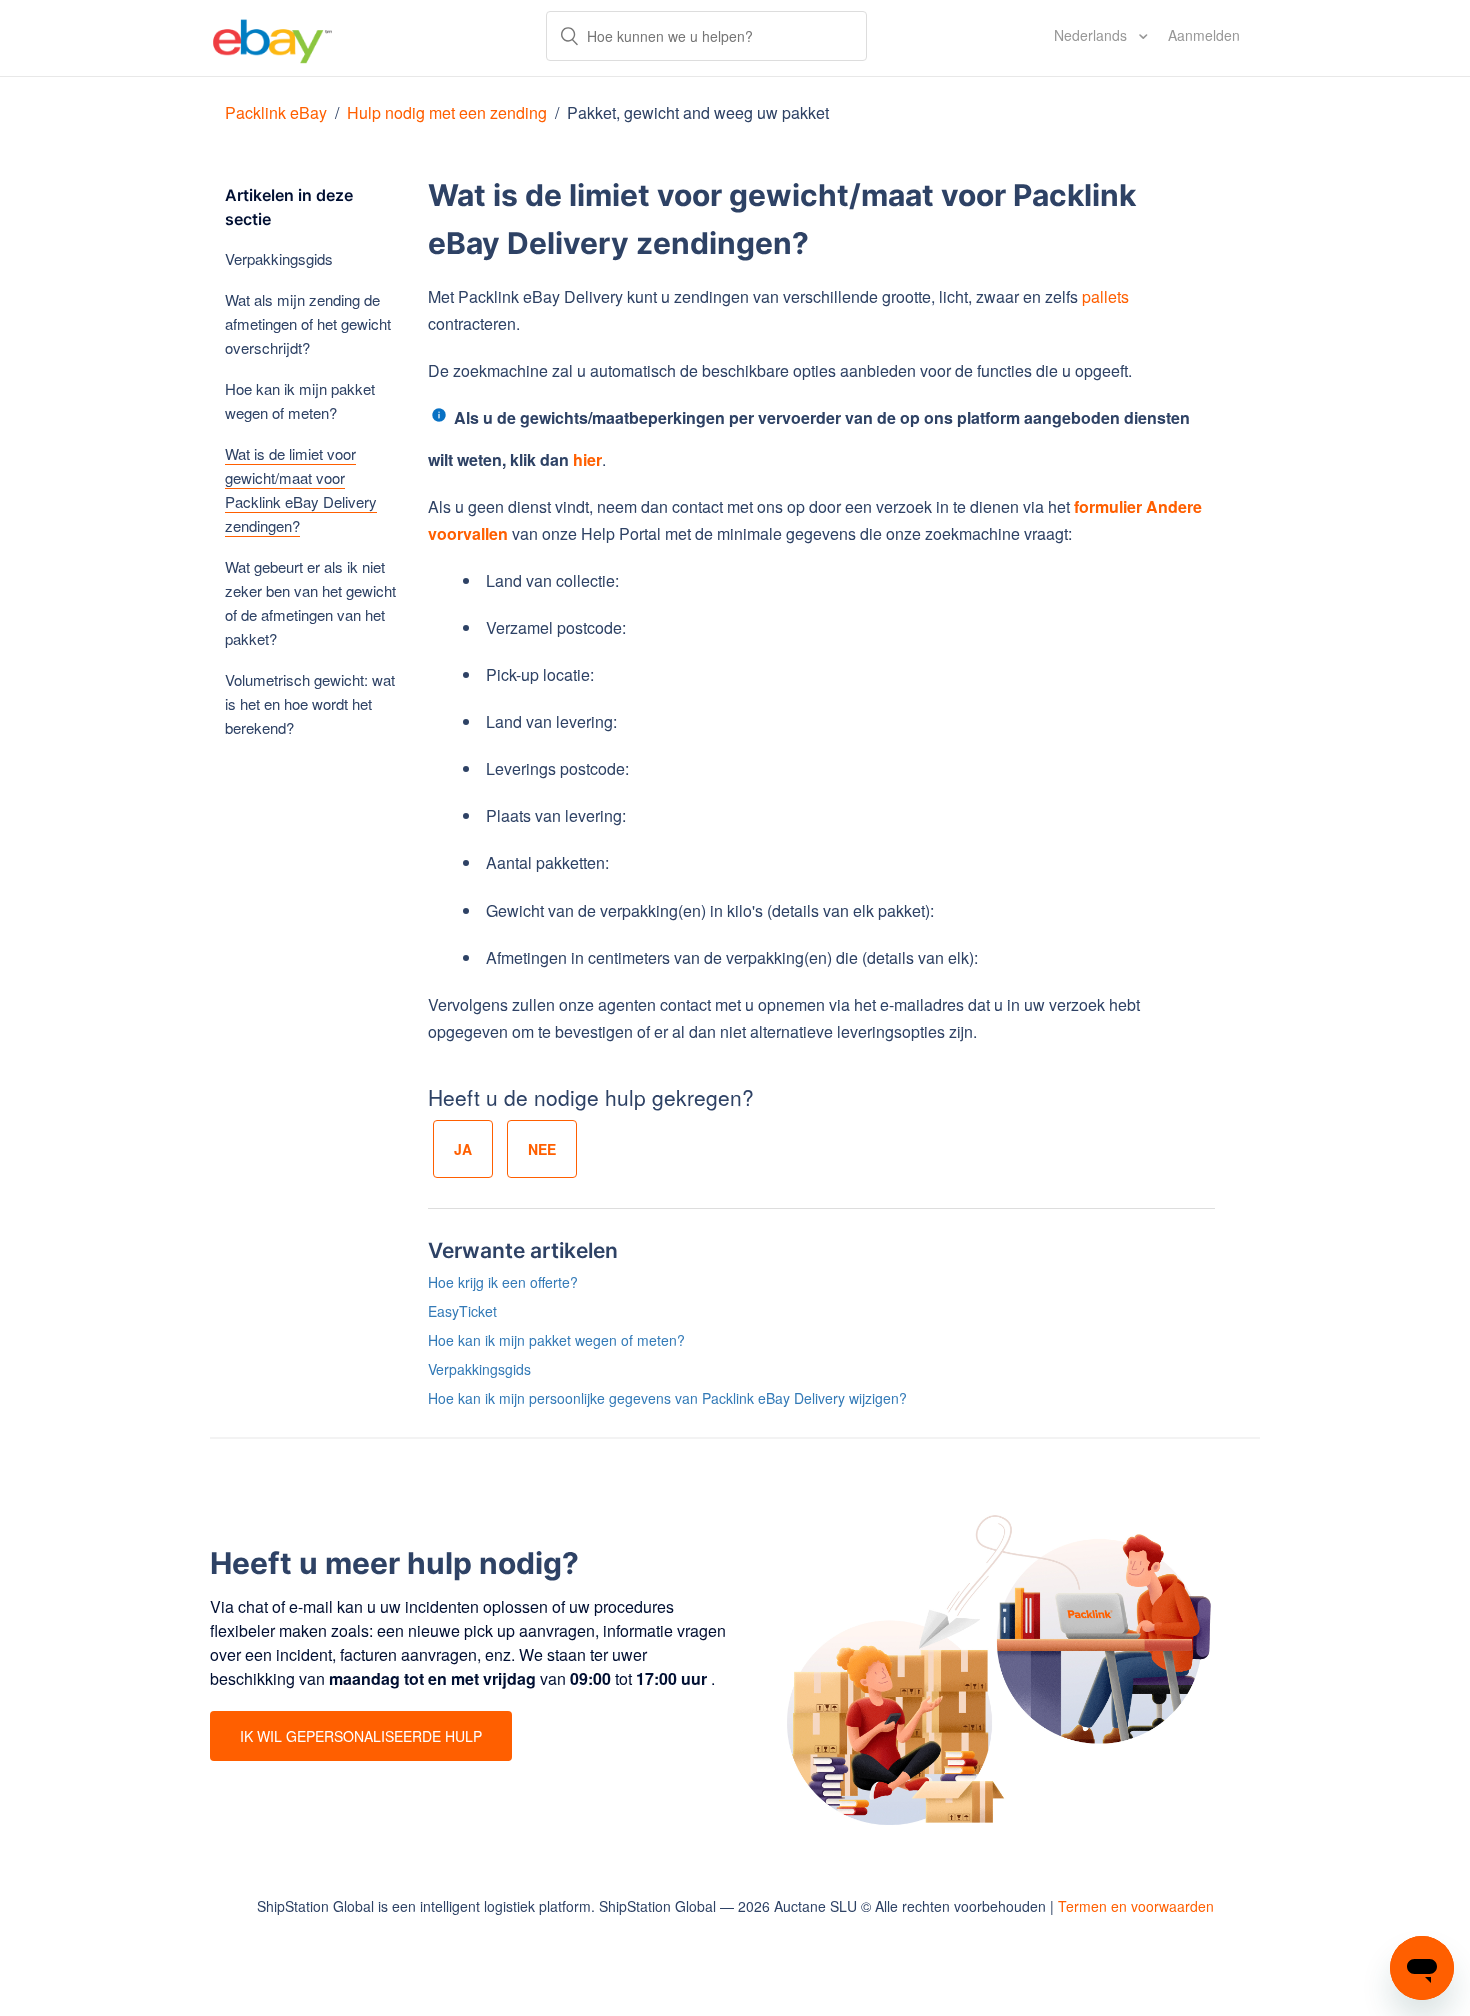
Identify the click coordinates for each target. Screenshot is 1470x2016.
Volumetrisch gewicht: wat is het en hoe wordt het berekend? (310, 703)
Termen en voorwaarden (1136, 1906)
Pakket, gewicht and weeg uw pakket (698, 112)
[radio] (463, 1149)
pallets (1105, 296)
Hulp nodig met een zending (447, 112)
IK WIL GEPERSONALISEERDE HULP (361, 1736)
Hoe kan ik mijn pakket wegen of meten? (300, 400)
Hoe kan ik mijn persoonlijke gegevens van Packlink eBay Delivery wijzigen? (667, 1398)
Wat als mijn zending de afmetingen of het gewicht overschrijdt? (308, 323)
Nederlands (1092, 35)
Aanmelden (1204, 35)
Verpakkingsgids (279, 258)
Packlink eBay (276, 112)
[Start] (272, 38)
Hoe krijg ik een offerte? (503, 1282)
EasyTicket (462, 1311)
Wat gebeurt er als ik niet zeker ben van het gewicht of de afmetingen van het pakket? (310, 602)
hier (587, 459)
